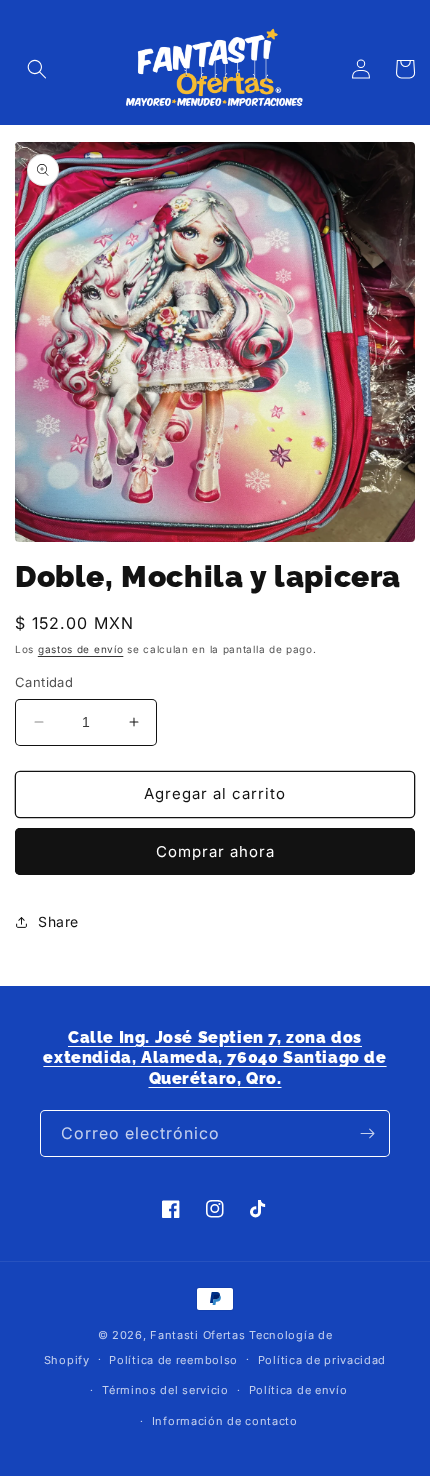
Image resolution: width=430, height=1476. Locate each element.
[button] (37, 69)
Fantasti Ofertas (197, 1335)
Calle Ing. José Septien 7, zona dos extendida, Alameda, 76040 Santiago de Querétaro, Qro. (214, 1058)
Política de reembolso (173, 1360)
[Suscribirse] (367, 1133)
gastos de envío (81, 649)
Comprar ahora (215, 851)
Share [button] (58, 921)
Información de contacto (225, 1421)
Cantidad (44, 682)
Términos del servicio (165, 1390)
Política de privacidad (322, 1360)
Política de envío (298, 1390)
